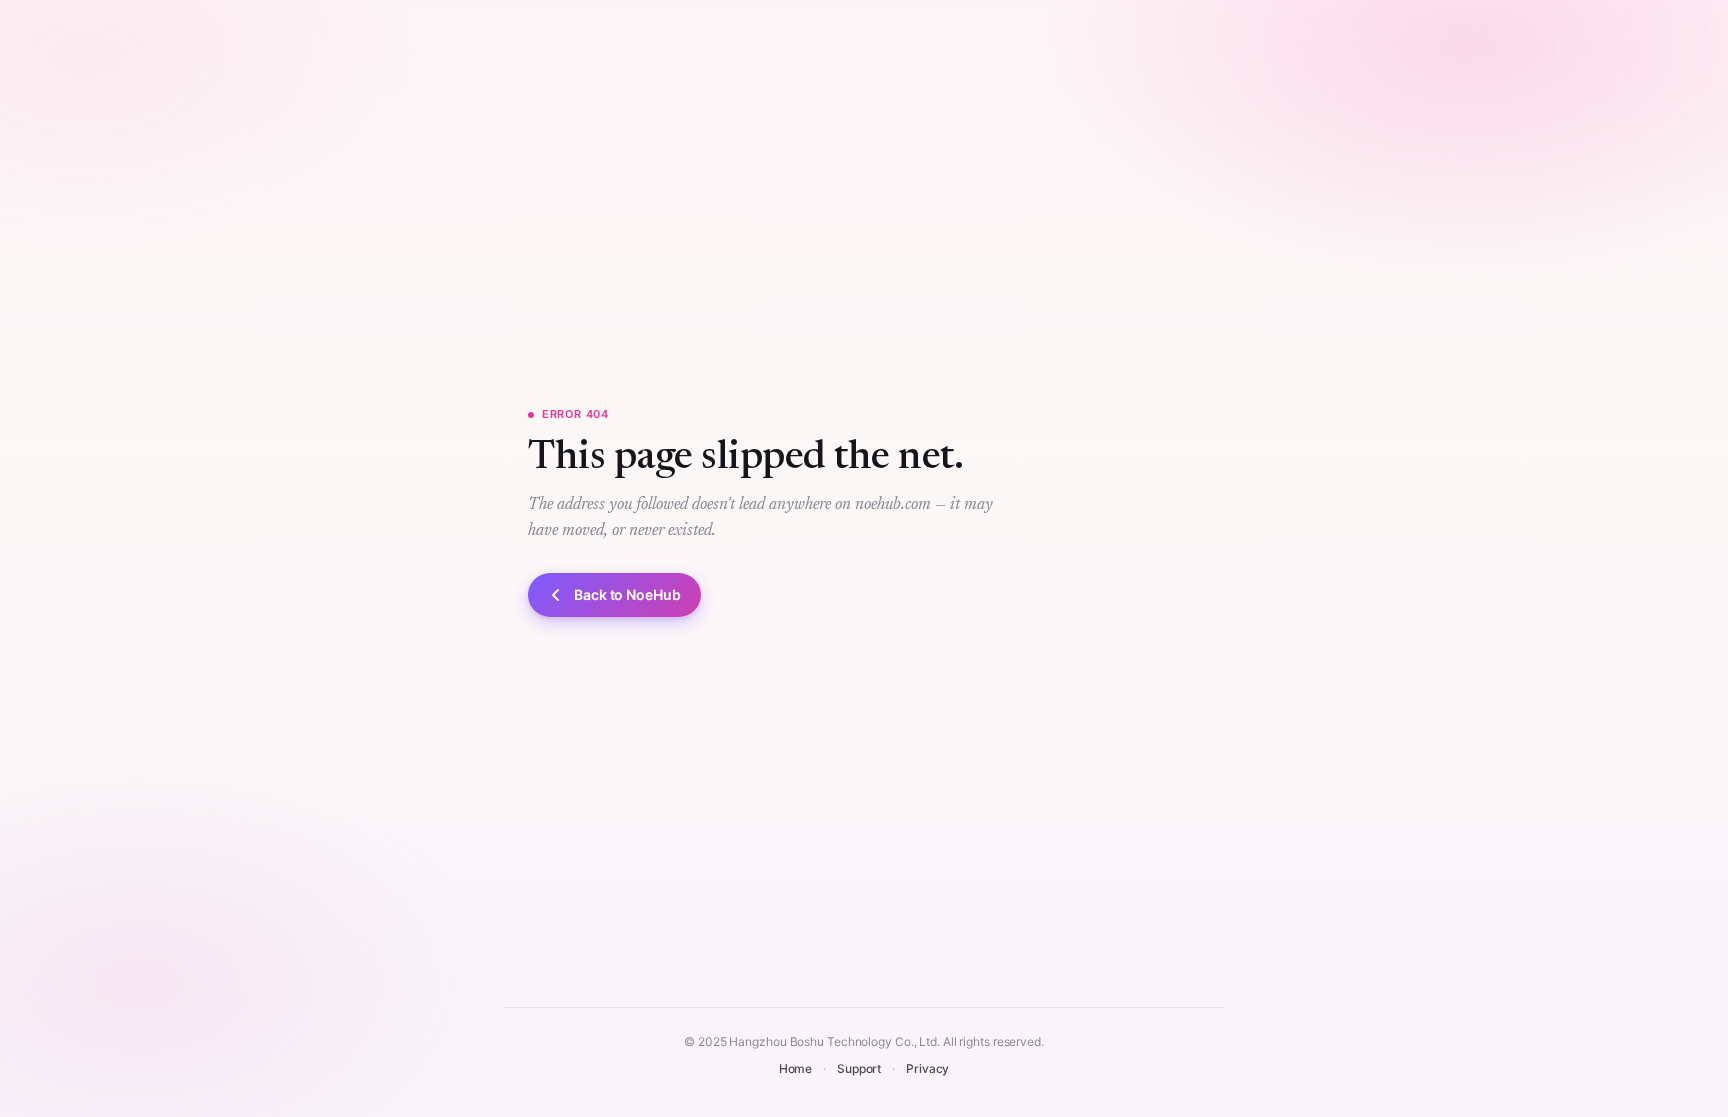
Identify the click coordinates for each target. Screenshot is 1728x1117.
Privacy (927, 1068)
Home (796, 1068)
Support (859, 1068)
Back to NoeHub (627, 594)
